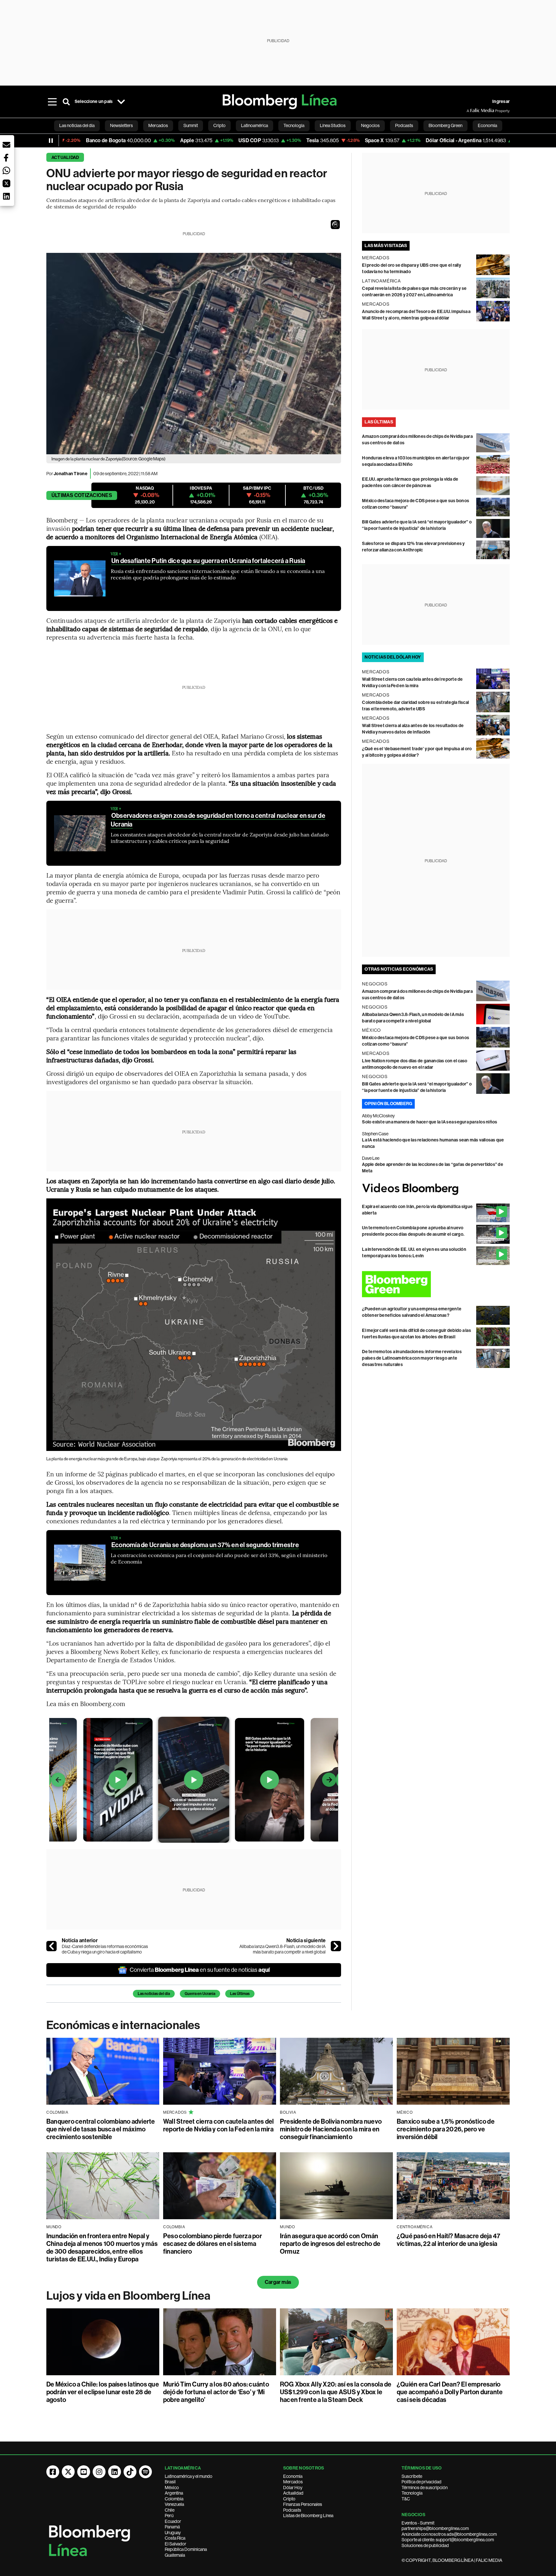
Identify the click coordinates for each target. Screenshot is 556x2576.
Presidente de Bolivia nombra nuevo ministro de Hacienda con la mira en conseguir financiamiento (331, 2129)
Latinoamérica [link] (255, 125)
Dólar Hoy (293, 2488)
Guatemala (175, 2555)
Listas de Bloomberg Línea (308, 2516)
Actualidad (65, 157)
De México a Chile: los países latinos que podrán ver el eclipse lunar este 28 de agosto (103, 2392)
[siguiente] (336, 1946)
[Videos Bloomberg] (436, 1189)
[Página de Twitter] (68, 2472)
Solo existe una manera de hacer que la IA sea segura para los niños (430, 1122)
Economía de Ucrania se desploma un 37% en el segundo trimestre (205, 1545)
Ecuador (173, 2521)
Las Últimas (240, 1994)
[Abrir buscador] (66, 102)
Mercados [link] (158, 125)
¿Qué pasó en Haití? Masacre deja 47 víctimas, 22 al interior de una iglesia (449, 2240)
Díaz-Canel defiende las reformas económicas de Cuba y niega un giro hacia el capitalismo (105, 1949)
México (172, 2488)
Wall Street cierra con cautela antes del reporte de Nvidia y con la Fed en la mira (219, 2125)
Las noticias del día (154, 1994)
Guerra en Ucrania (200, 1994)
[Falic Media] (471, 111)
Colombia (174, 2499)
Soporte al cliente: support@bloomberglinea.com (448, 2540)
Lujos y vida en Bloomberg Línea (128, 2296)
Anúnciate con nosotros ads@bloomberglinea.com (449, 2534)
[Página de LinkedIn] (115, 2472)
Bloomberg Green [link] (445, 125)
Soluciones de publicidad (425, 2545)
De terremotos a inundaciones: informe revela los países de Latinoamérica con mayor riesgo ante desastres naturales (412, 1358)
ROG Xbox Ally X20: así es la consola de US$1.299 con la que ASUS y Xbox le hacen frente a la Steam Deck (336, 2392)
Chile (170, 2510)
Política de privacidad (422, 2482)
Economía (293, 2476)
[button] (335, 225)
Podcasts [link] (404, 125)
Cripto (289, 2499)
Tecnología (412, 2493)
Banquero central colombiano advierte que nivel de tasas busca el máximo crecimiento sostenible (101, 2129)
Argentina (174, 2493)
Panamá (172, 2527)
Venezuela (174, 2504)
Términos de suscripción (425, 2488)
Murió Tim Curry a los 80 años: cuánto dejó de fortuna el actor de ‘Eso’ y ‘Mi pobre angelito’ (216, 2392)
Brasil (170, 2482)
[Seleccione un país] (121, 102)
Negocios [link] (370, 125)
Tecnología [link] (294, 125)
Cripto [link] (219, 125)
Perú (169, 2516)
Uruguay (173, 2533)
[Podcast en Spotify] (145, 2472)
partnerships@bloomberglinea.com (435, 2528)
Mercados (293, 2482)
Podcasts (292, 2510)
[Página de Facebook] (53, 2472)
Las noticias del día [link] (77, 125)
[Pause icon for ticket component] (51, 141)
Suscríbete (412, 2476)
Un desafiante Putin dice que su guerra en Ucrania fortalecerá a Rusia (208, 561)
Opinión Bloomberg (388, 1104)
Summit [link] (191, 125)
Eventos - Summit (418, 2523)
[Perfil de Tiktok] (130, 2472)
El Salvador (176, 2544)
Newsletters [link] (121, 125)
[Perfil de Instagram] (99, 2472)
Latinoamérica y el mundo (189, 2476)
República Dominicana (186, 2549)
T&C (406, 2499)
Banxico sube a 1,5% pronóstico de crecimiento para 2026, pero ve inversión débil (446, 2129)
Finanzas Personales (303, 2504)
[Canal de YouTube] (84, 2472)
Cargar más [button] (278, 2282)
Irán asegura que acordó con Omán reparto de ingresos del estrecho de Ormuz (330, 2244)
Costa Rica (175, 2538)
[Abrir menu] (52, 102)
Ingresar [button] (501, 102)
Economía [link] (487, 125)
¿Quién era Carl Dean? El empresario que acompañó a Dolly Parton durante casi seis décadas (450, 2392)
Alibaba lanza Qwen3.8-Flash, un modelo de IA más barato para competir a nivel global (283, 1949)
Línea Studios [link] (333, 125)
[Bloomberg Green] (436, 1284)
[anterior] (51, 1946)
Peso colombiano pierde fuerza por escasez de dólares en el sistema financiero (213, 2244)
